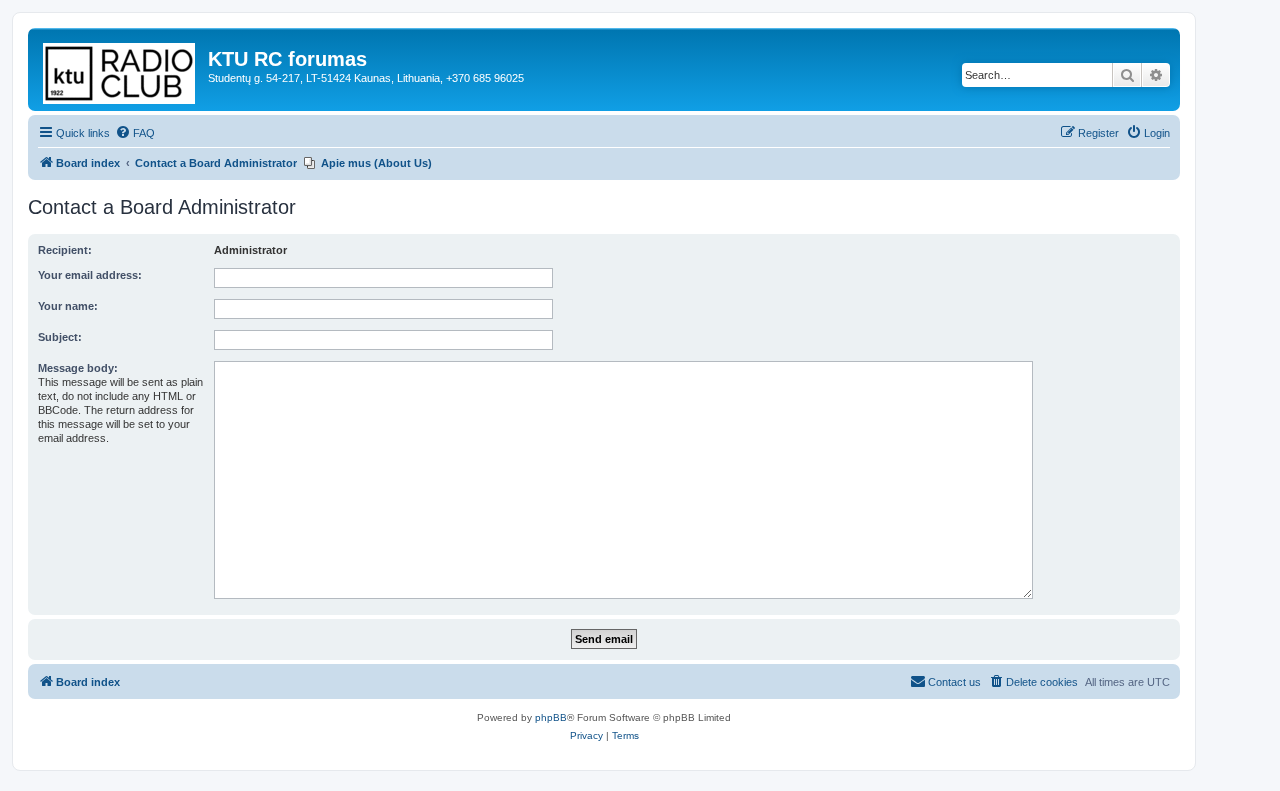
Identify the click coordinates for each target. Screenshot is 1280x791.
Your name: (68, 306)
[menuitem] (135, 133)
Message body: (78, 368)
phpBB (551, 717)
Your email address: (90, 275)
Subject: (60, 337)
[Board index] (120, 69)
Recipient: (65, 250)
